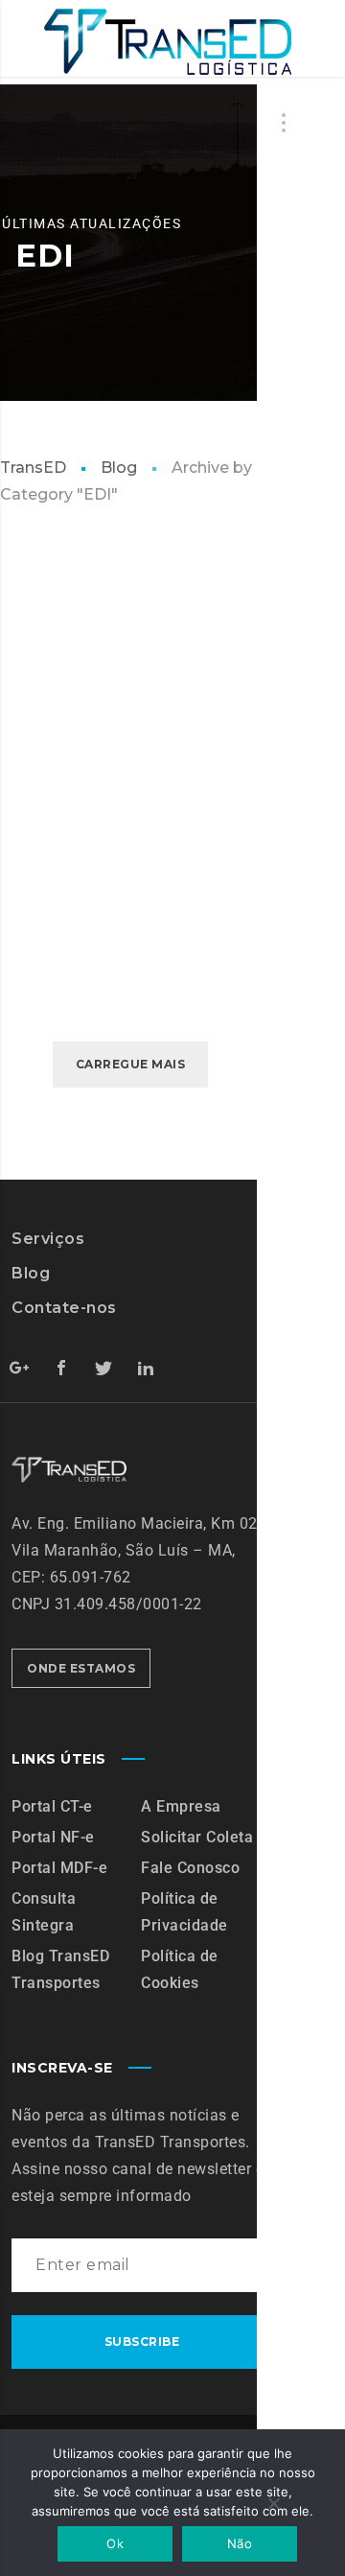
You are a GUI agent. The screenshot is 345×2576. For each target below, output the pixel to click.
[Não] (273, 2505)
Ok (115, 2543)
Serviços (48, 1239)
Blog (119, 468)
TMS (127, 657)
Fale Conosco (190, 1868)
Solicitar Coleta (197, 1837)
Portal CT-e (52, 1806)
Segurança (65, 657)
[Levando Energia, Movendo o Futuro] (167, 42)
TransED (33, 468)
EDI (34, 634)
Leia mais (80, 924)
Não (240, 2543)
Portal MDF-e (59, 1868)
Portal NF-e (53, 1837)
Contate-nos (64, 1308)
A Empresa (181, 1806)
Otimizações (100, 634)
